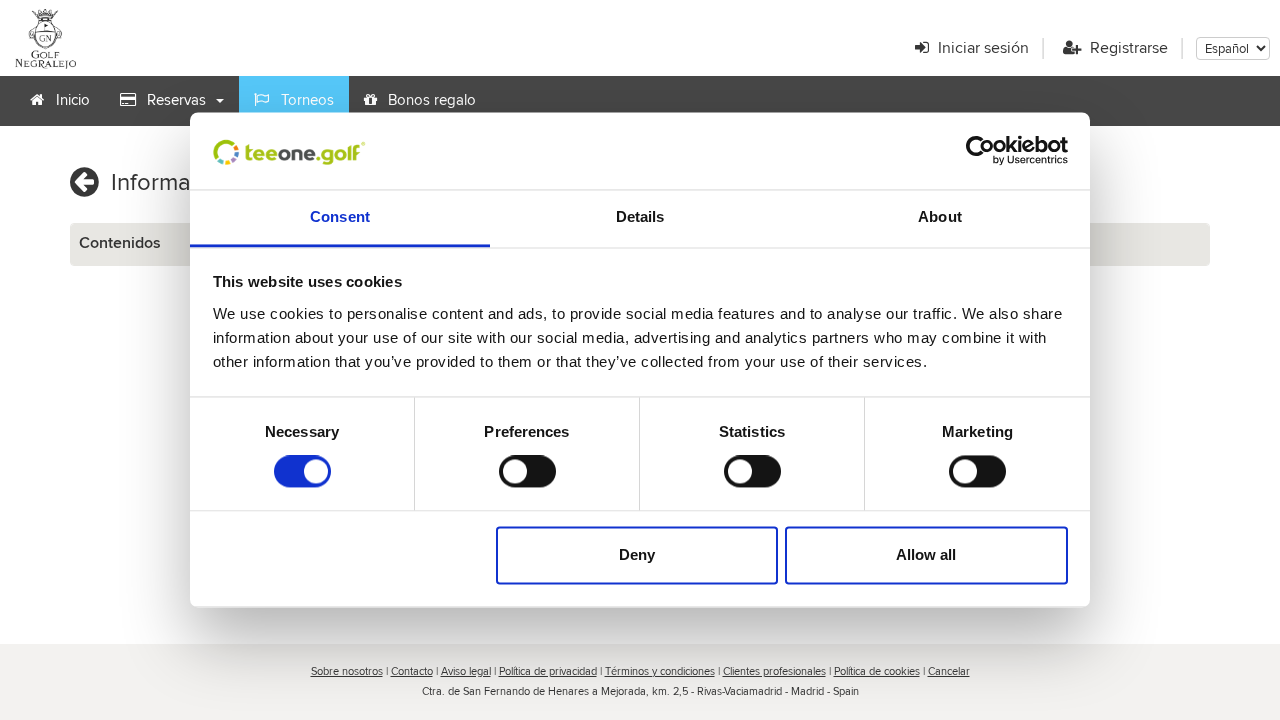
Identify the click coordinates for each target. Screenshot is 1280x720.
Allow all (926, 554)
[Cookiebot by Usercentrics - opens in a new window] (980, 151)
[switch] (527, 472)
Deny (637, 554)
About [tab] (940, 216)
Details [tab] (640, 216)
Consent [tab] (340, 216)
